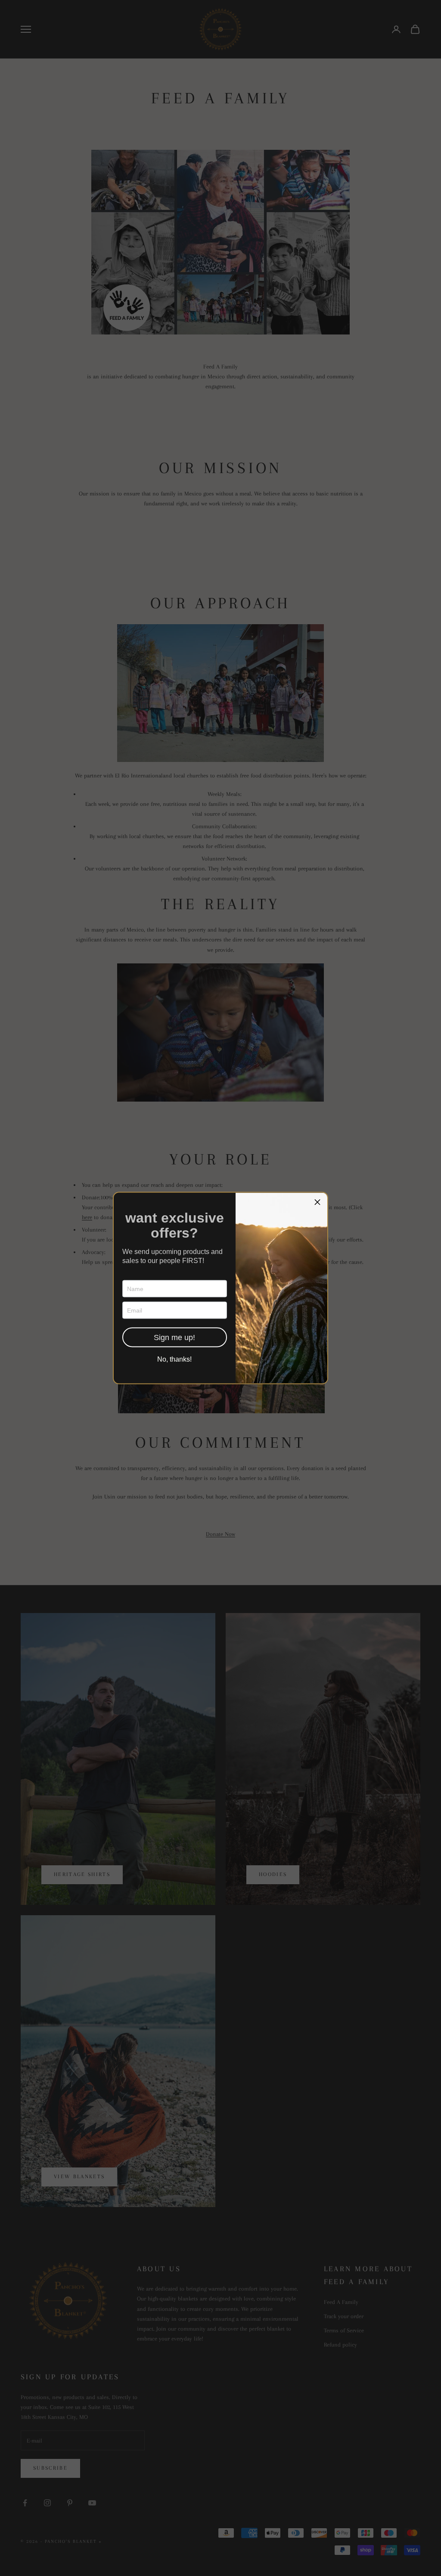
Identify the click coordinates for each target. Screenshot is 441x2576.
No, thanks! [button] (174, 1359)
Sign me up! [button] (174, 1338)
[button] (317, 1203)
